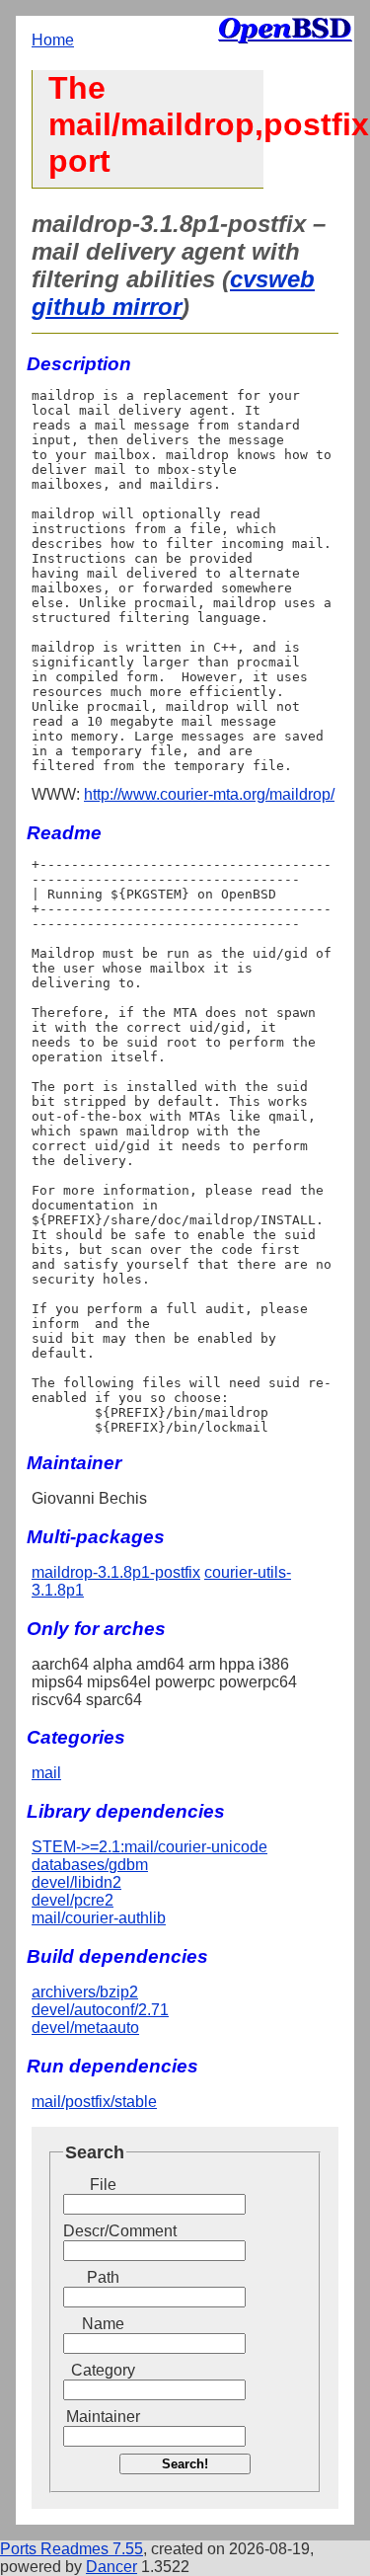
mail (46, 1773)
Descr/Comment (103, 2231)
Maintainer (103, 2417)
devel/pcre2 (73, 1900)
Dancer (111, 2567)
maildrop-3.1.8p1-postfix (116, 1572)
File (103, 2185)
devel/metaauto (85, 2028)
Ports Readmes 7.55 (72, 2549)
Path (103, 2277)
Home (53, 40)
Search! (185, 2464)
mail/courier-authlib (99, 1918)
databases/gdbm (90, 1865)
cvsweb (272, 279)
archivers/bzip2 (85, 1992)
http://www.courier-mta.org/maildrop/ (209, 794)
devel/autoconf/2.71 (100, 2010)
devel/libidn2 (76, 1882)
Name (103, 2324)
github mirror (107, 307)
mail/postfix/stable (94, 2102)
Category (103, 2370)
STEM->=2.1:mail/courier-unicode (149, 1847)
